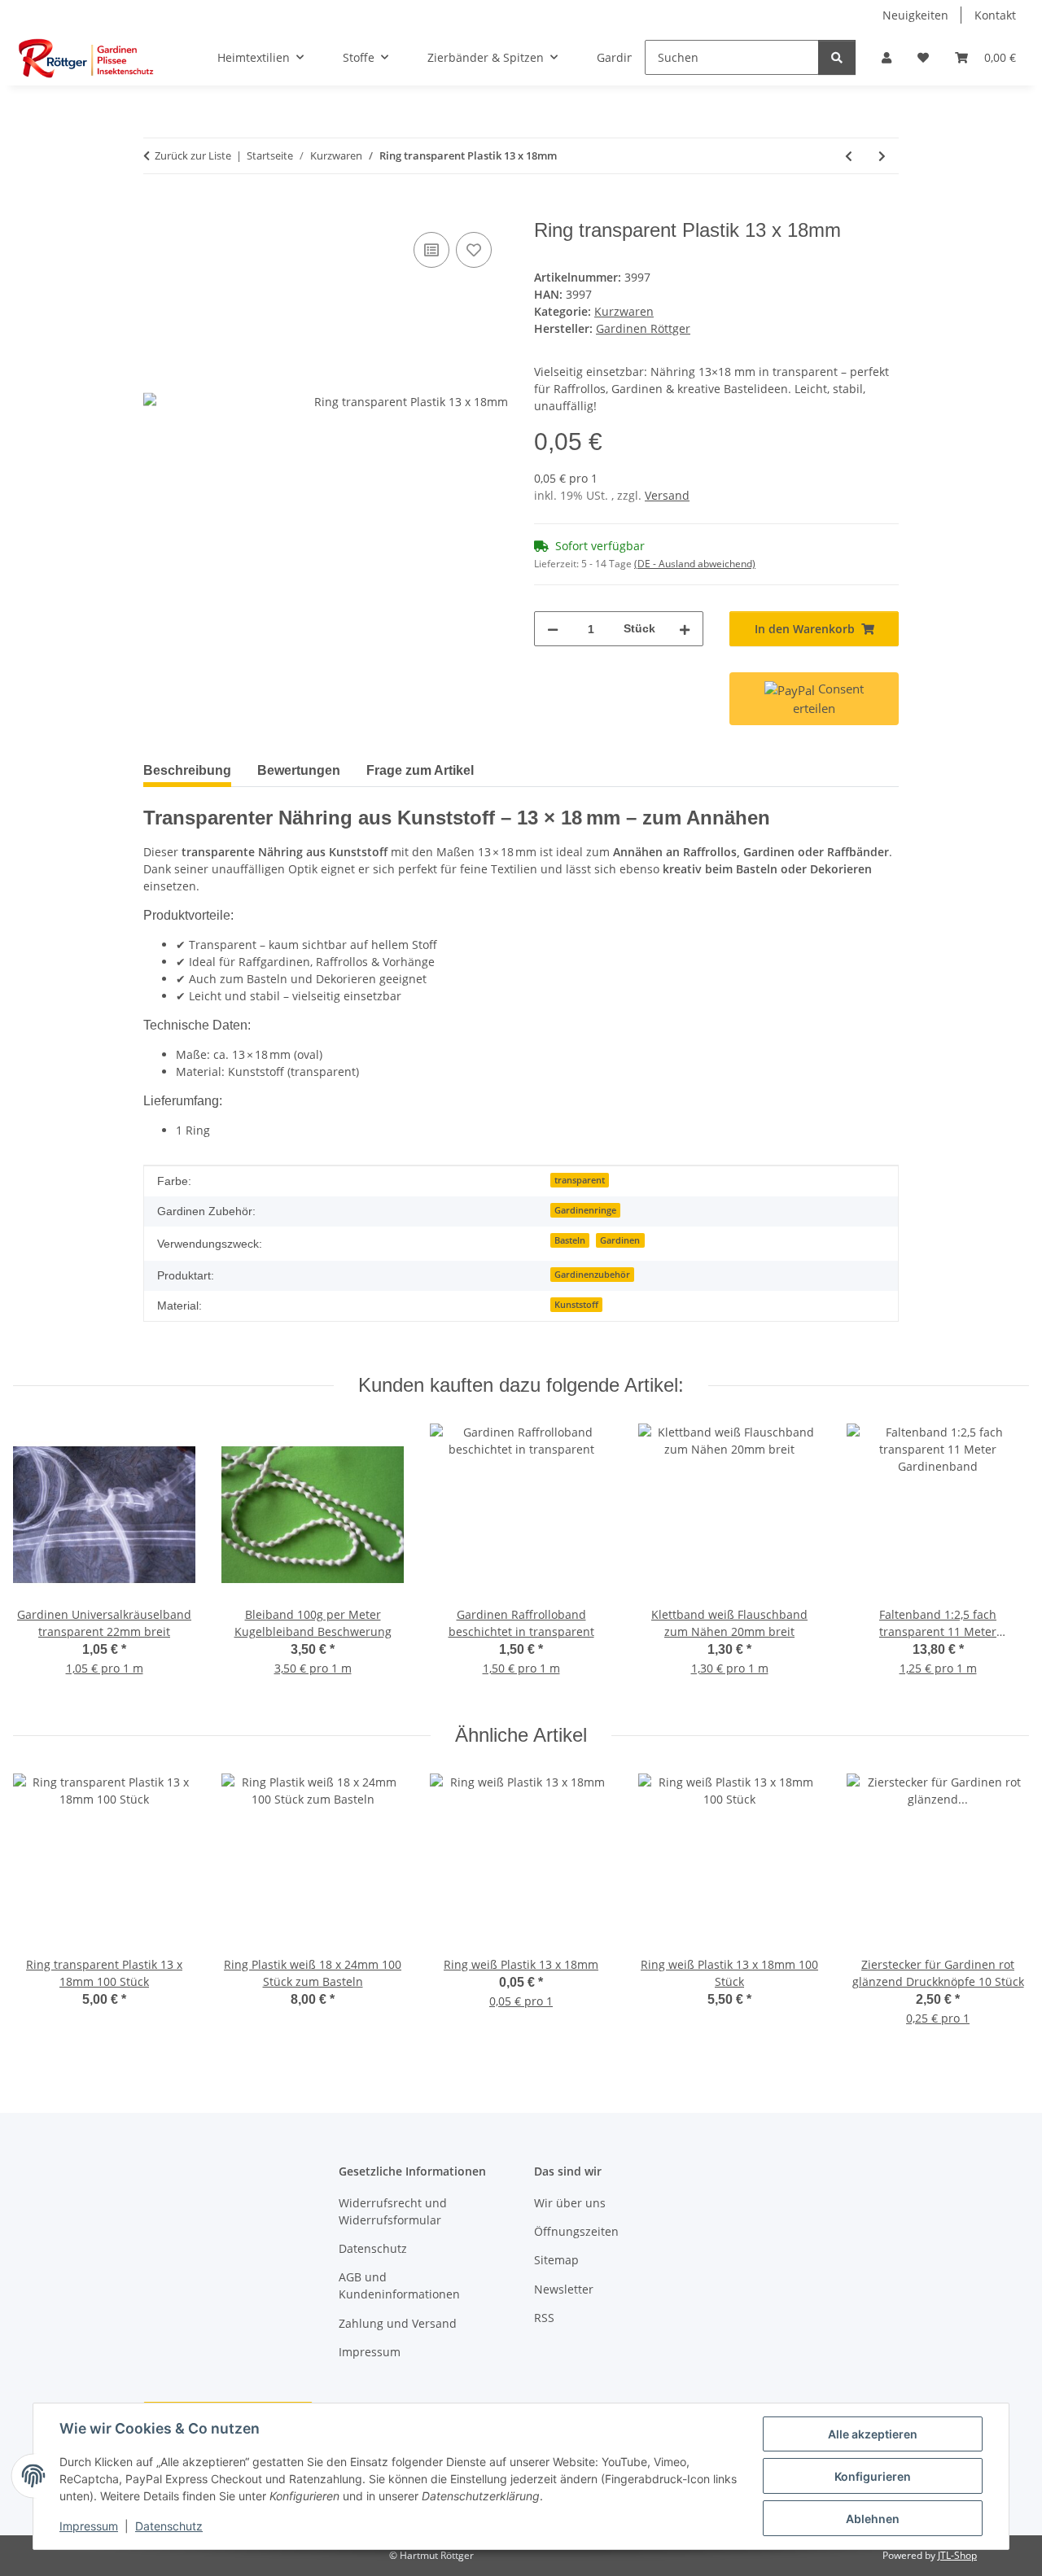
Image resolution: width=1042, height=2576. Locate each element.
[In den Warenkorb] (156, 210)
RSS (544, 2318)
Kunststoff (576, 1305)
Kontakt (995, 15)
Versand (667, 495)
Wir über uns (570, 2203)
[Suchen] (837, 57)
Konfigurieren (873, 2476)
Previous (40, 1561)
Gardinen (620, 1240)
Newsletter (564, 2289)
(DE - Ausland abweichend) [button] (695, 564)
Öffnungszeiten (576, 2231)
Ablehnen (873, 2519)
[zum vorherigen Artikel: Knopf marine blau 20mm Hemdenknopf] (849, 156)
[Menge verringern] (553, 629)
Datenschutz (169, 2526)
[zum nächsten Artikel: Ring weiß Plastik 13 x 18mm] (882, 156)
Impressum (89, 2526)
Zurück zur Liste (193, 155)
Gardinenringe (585, 1210)
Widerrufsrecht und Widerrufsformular (393, 2211)
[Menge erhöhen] (685, 629)
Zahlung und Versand (398, 2323)
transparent (580, 1180)
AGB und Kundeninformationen (399, 2285)
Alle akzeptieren (873, 2434)
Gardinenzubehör (592, 1275)
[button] (887, 57)
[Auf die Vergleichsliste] (431, 250)
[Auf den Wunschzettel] (474, 250)
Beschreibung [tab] (187, 770)
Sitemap (556, 2260)
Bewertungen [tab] (299, 770)
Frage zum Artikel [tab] (420, 770)
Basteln (570, 1240)
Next (1003, 1561)
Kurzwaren (624, 311)
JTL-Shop (957, 2555)
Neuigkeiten (915, 15)
